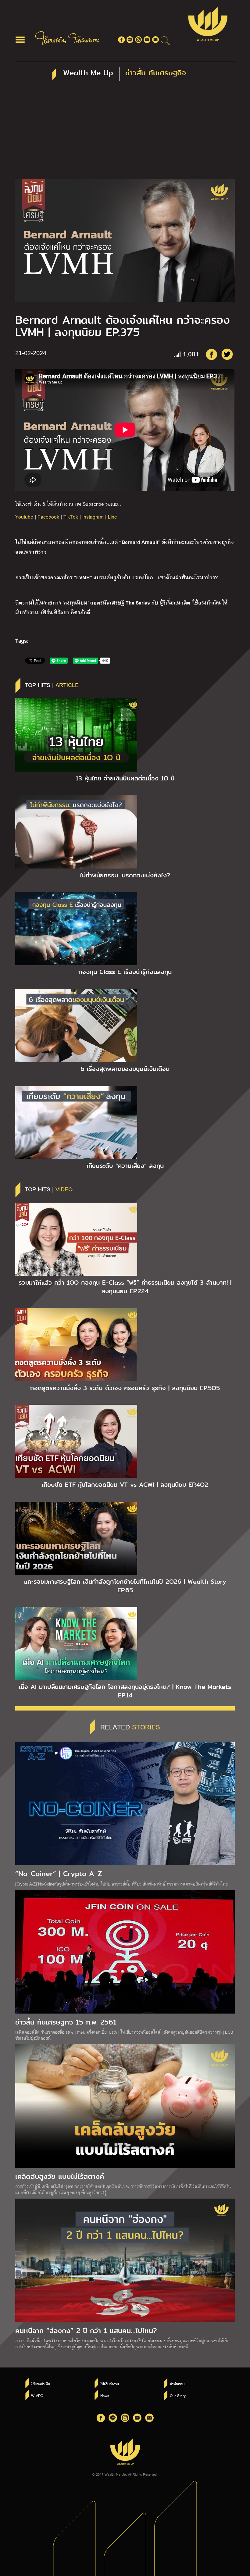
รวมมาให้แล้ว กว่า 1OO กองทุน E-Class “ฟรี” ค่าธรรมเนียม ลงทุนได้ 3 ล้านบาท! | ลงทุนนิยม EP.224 (125, 1287)
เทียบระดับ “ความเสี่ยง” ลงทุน (125, 1166)
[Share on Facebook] (211, 354)
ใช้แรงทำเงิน (41, 2384)
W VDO (37, 2396)
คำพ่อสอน (177, 2384)
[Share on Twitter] (227, 354)
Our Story (178, 2396)
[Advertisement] (125, 133)
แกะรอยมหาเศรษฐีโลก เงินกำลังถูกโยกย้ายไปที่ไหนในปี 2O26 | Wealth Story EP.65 (125, 1586)
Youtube (24, 517)
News (105, 2396)
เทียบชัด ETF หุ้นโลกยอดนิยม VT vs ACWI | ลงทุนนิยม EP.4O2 (125, 1485)
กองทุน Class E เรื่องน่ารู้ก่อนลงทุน (125, 972)
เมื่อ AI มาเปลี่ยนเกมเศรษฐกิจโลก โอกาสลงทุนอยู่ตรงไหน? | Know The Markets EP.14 (125, 1691)
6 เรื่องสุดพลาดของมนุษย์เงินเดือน (125, 1069)
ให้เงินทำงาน (110, 2384)
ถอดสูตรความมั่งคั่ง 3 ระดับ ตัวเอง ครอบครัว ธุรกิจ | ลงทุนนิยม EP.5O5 (125, 1388)
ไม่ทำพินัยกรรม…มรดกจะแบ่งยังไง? (125, 875)
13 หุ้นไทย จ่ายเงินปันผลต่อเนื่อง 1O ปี (125, 778)
